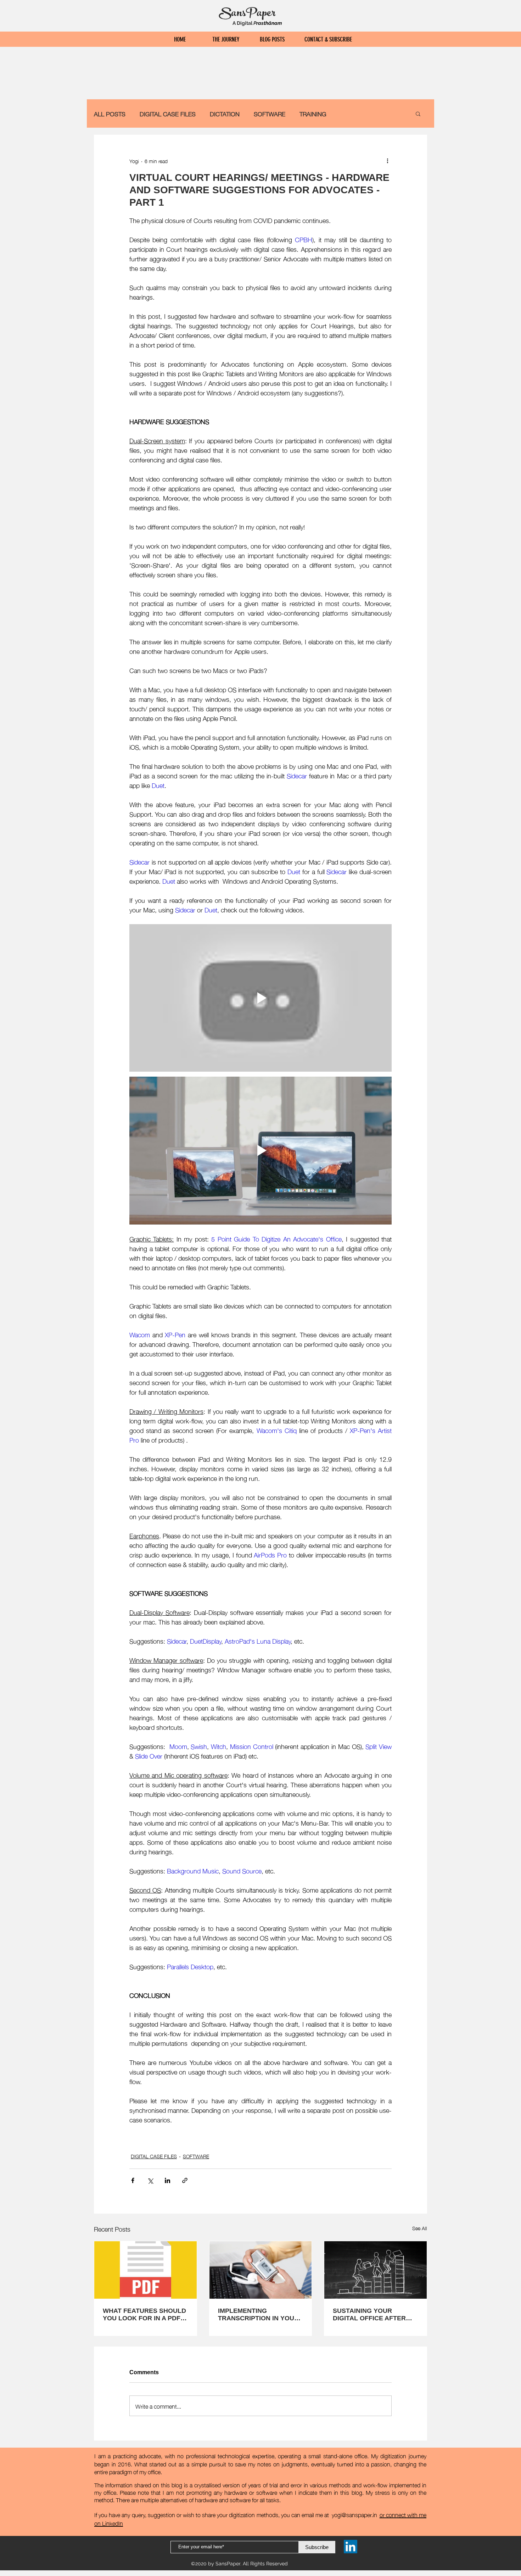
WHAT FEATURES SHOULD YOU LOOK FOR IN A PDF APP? (144, 2315)
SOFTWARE (270, 114)
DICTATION (225, 114)
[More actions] (387, 161)
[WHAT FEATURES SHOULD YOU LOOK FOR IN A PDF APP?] (145, 2270)
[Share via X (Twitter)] (150, 2180)
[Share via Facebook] (133, 2180)
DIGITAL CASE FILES (168, 114)
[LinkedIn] (351, 2547)
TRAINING (313, 114)
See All (420, 2228)
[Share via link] (185, 2180)
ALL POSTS (110, 114)
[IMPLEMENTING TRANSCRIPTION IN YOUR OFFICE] (261, 2270)
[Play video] (260, 998)
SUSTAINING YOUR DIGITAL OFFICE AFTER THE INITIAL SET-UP (369, 2315)
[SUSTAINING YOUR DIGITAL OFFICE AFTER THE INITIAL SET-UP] (376, 2270)
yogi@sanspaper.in (354, 2514)
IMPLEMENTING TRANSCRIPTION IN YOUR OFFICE (258, 2315)
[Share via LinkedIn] (167, 2180)
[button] (418, 113)
